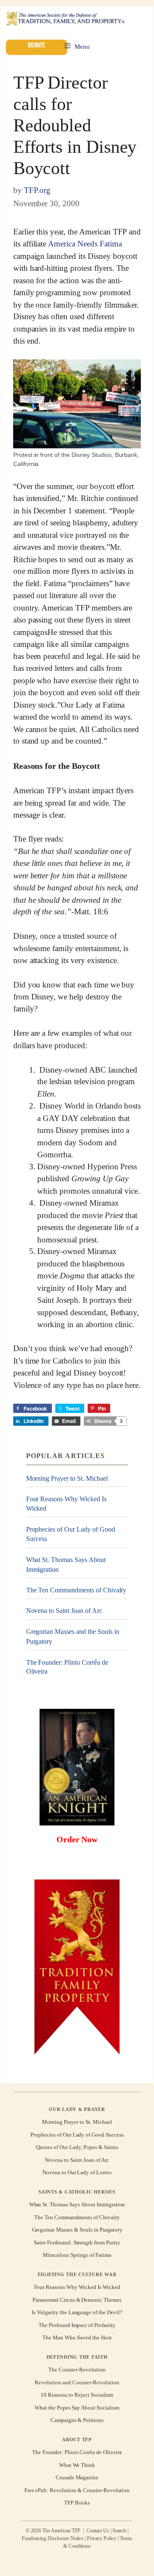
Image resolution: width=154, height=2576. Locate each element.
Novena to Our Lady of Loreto (77, 2172)
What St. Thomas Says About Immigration (66, 1564)
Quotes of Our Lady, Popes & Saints (77, 2147)
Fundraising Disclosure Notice (53, 2538)
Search (119, 2531)
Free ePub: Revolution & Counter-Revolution (77, 2490)
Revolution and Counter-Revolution (77, 2382)
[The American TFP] (65, 19)
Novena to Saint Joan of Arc (64, 1611)
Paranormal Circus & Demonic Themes (77, 2300)
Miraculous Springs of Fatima (77, 2255)
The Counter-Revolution (77, 2370)
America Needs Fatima (85, 244)
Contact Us (98, 2531)
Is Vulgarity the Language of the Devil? (77, 2312)
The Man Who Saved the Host (77, 2337)
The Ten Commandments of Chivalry (76, 1590)
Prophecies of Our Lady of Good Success (71, 1534)
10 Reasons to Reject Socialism (77, 2395)
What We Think (77, 2465)
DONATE (36, 46)
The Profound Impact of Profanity (77, 2325)
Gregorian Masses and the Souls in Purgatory (73, 1636)
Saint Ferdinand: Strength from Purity (77, 2243)
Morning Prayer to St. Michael (67, 1478)
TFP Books (77, 2503)
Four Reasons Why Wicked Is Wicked (66, 1504)
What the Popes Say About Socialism (77, 2408)
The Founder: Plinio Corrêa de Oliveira (67, 1667)
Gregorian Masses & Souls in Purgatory (77, 2230)
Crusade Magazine (77, 2477)
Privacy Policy (102, 2538)
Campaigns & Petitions (77, 2420)
